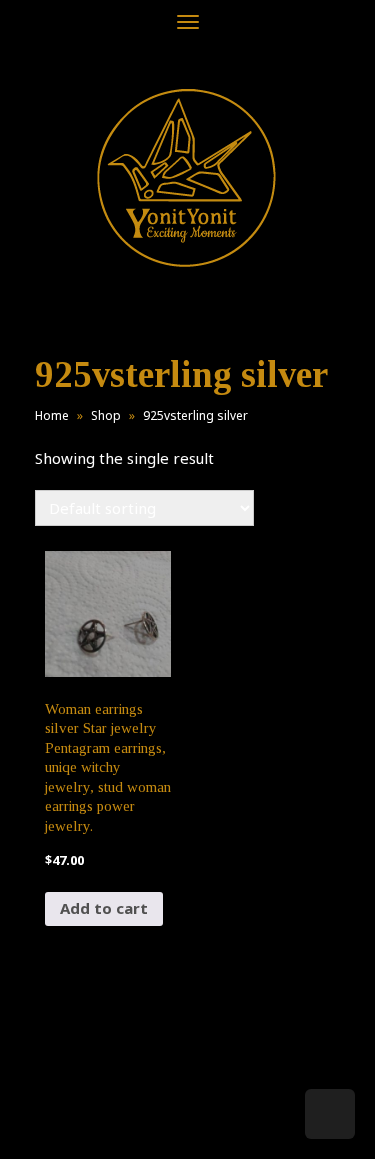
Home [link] (52, 415)
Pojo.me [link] (155, 1111)
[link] (187, 177)
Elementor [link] (217, 1123)
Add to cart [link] (104, 908)
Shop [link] (106, 415)
